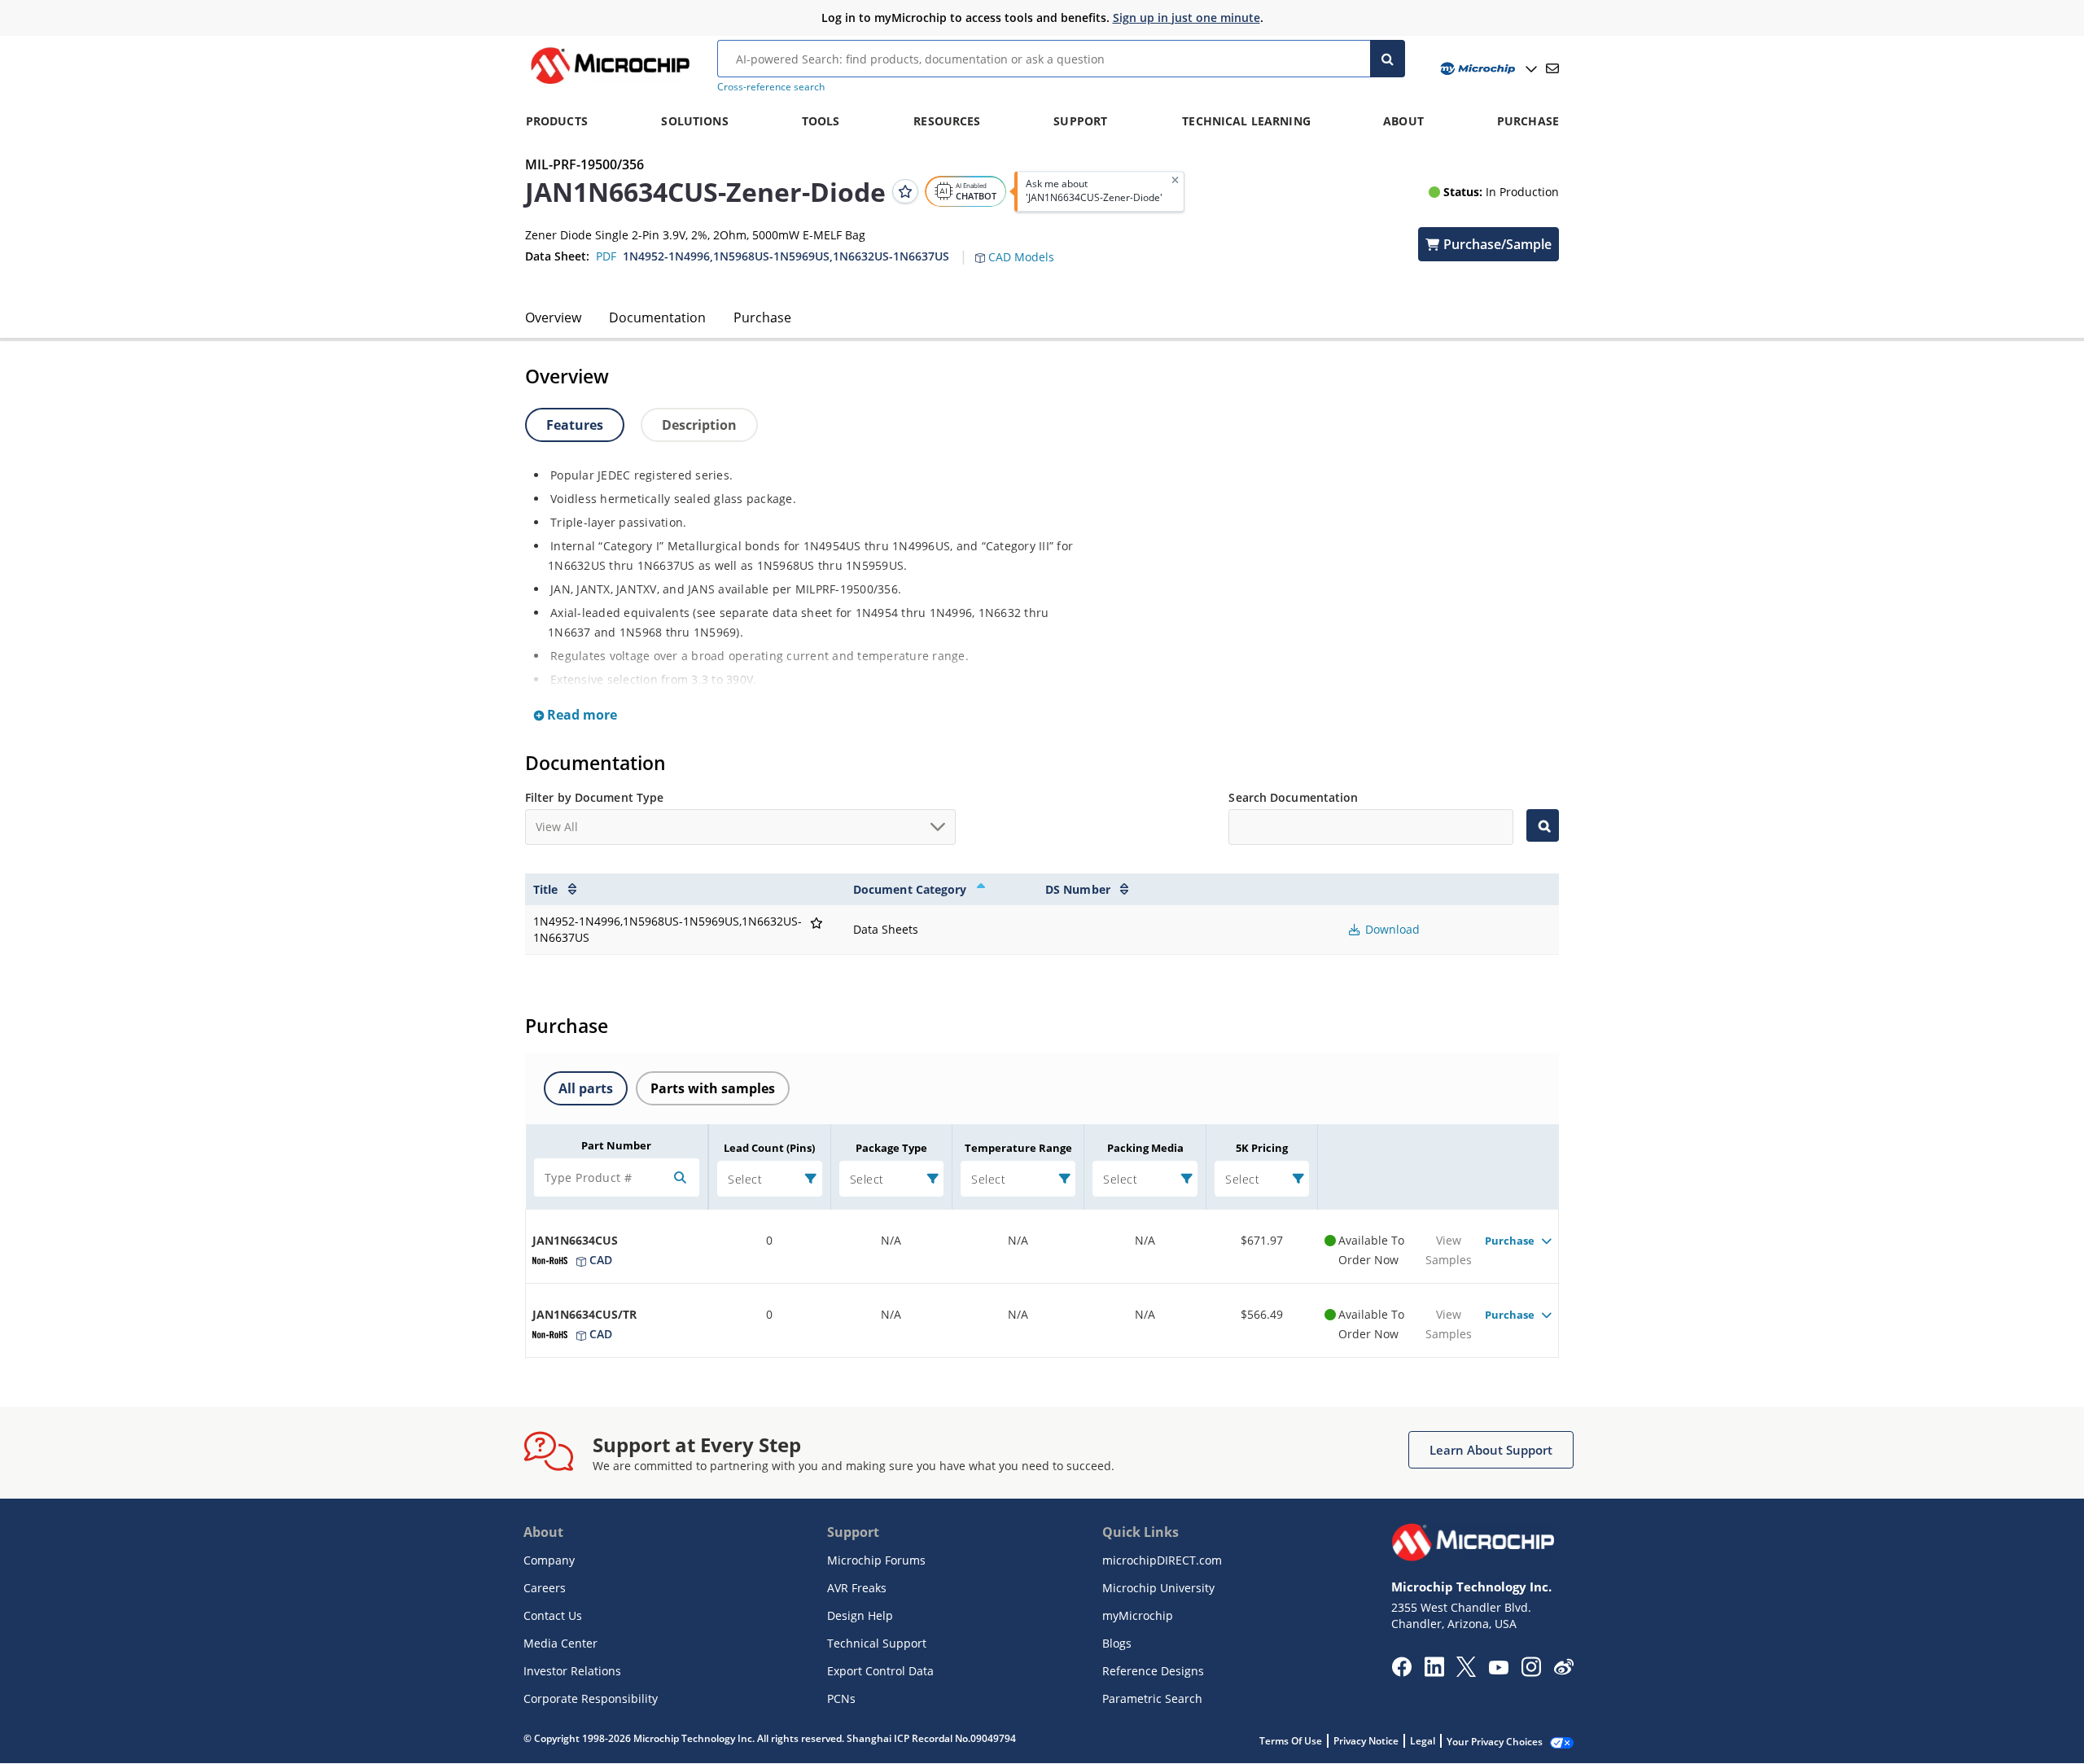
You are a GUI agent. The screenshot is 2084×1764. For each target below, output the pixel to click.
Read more (580, 715)
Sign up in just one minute (1186, 18)
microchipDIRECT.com (1162, 1560)
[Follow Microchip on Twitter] (1466, 1672)
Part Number (616, 1145)
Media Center (560, 1643)
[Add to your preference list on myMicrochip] (905, 191)
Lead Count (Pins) (769, 1148)
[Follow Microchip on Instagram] (1531, 1672)
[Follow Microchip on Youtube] (1498, 1670)
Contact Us (553, 1615)
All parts (586, 1088)
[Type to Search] (1543, 825)
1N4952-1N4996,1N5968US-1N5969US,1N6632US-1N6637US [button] (786, 256)
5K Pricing (1262, 1148)
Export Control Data (880, 1671)
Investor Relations (572, 1671)
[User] (1487, 69)
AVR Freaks (857, 1588)
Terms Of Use (1291, 1741)
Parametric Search (1152, 1698)
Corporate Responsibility (591, 1698)
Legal (1423, 1741)
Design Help (860, 1615)
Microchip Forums (876, 1560)
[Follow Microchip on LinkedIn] (1434, 1672)
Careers (545, 1588)
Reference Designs (1153, 1671)
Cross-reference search (771, 87)
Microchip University (1158, 1588)
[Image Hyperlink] (610, 84)
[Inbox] (1552, 68)
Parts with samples (713, 1088)
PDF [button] (606, 256)
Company (549, 1560)
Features (575, 425)
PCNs (841, 1698)
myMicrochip (1138, 1615)
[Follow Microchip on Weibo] (1563, 1670)
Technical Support (877, 1643)
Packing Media (1145, 1148)
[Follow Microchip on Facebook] (1401, 1672)
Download (1391, 929)
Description (699, 425)
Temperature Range (1018, 1148)
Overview (553, 317)
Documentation (657, 317)
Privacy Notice (1366, 1741)
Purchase (762, 317)
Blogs (1117, 1643)
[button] (1023, 247)
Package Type (891, 1148)
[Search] (1388, 59)
